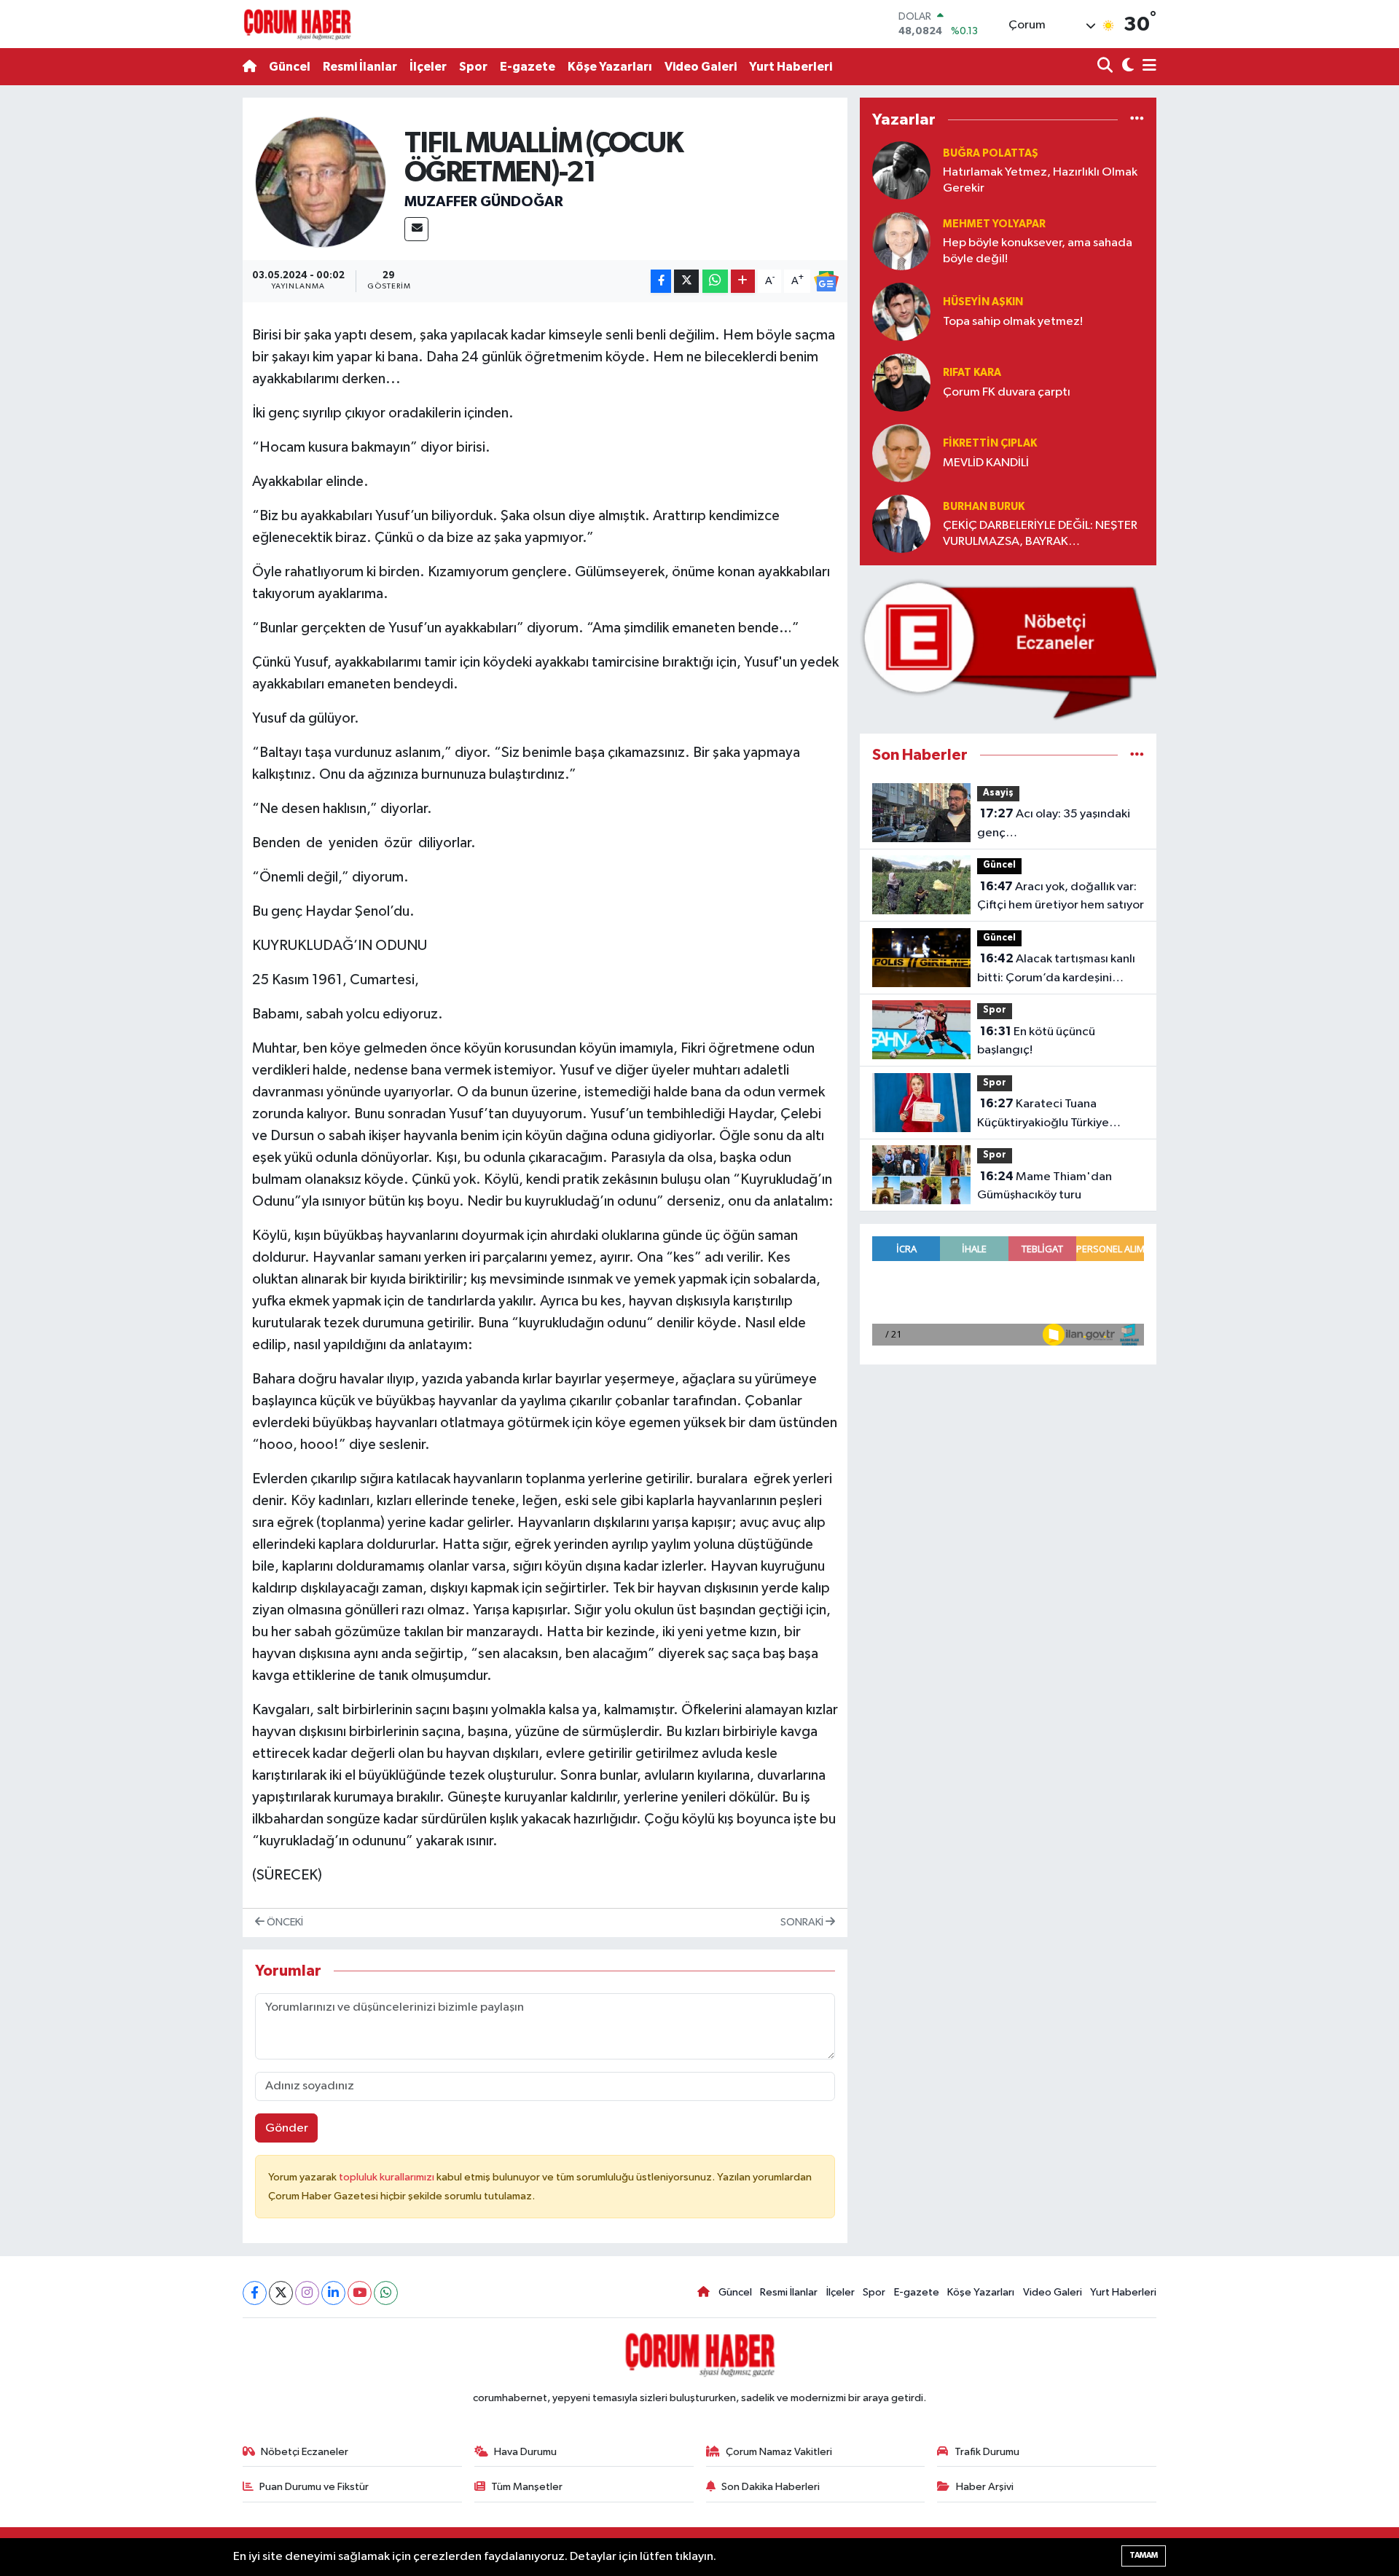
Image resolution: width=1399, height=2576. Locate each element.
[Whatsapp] (386, 2293)
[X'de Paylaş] (686, 282)
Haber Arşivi (985, 2487)
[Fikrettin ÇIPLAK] (901, 453)
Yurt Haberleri (791, 67)
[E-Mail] (416, 229)
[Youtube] (360, 2293)
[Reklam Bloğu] (1008, 649)
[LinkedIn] (333, 2293)
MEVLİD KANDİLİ (986, 463)
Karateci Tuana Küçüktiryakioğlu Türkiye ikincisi (1043, 1115)
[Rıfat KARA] (901, 382)
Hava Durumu (525, 2452)
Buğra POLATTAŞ (991, 153)
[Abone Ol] (826, 281)
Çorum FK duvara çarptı (1007, 392)
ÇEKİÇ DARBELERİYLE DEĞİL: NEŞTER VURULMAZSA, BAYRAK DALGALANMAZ (1040, 534)
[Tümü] (1137, 119)
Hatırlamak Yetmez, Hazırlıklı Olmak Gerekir (1040, 180)
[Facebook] (255, 2293)
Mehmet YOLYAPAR (994, 224)
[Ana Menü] (1147, 67)
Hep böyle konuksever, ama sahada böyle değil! (1038, 251)
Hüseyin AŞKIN (983, 302)
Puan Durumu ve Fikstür (314, 2487)
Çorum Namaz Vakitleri (779, 2452)
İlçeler (428, 67)
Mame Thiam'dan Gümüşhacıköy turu (1045, 1186)
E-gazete (528, 67)
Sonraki (803, 1922)
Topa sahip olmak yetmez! (1013, 322)
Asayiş (998, 793)
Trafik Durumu (987, 2452)
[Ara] (1106, 67)
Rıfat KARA (972, 373)
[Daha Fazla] (743, 282)
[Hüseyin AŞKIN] (901, 311)
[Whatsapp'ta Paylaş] (715, 282)
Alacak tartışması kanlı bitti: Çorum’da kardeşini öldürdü (1056, 970)
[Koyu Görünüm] (1126, 67)
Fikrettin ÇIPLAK (990, 443)
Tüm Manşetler (527, 2487)
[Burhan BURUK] (901, 523)
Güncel (290, 67)
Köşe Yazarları (610, 67)
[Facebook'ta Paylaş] (661, 282)
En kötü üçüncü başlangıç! (1036, 1041)
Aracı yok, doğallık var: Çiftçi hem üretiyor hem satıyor (1061, 896)
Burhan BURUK (984, 507)
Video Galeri (701, 67)
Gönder (287, 2128)
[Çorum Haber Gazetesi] (297, 24)
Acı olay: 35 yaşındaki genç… (1054, 823)
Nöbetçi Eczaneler (305, 2452)
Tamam (1144, 2555)
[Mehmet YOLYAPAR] (901, 241)
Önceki (284, 1922)
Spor (473, 67)
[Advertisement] (179, 316)
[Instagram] (307, 2293)
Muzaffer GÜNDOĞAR (484, 202)
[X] (281, 2293)
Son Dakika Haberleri (771, 2487)
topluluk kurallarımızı (388, 2177)
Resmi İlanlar (360, 67)
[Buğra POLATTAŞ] (901, 170)
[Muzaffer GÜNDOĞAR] (321, 182)
